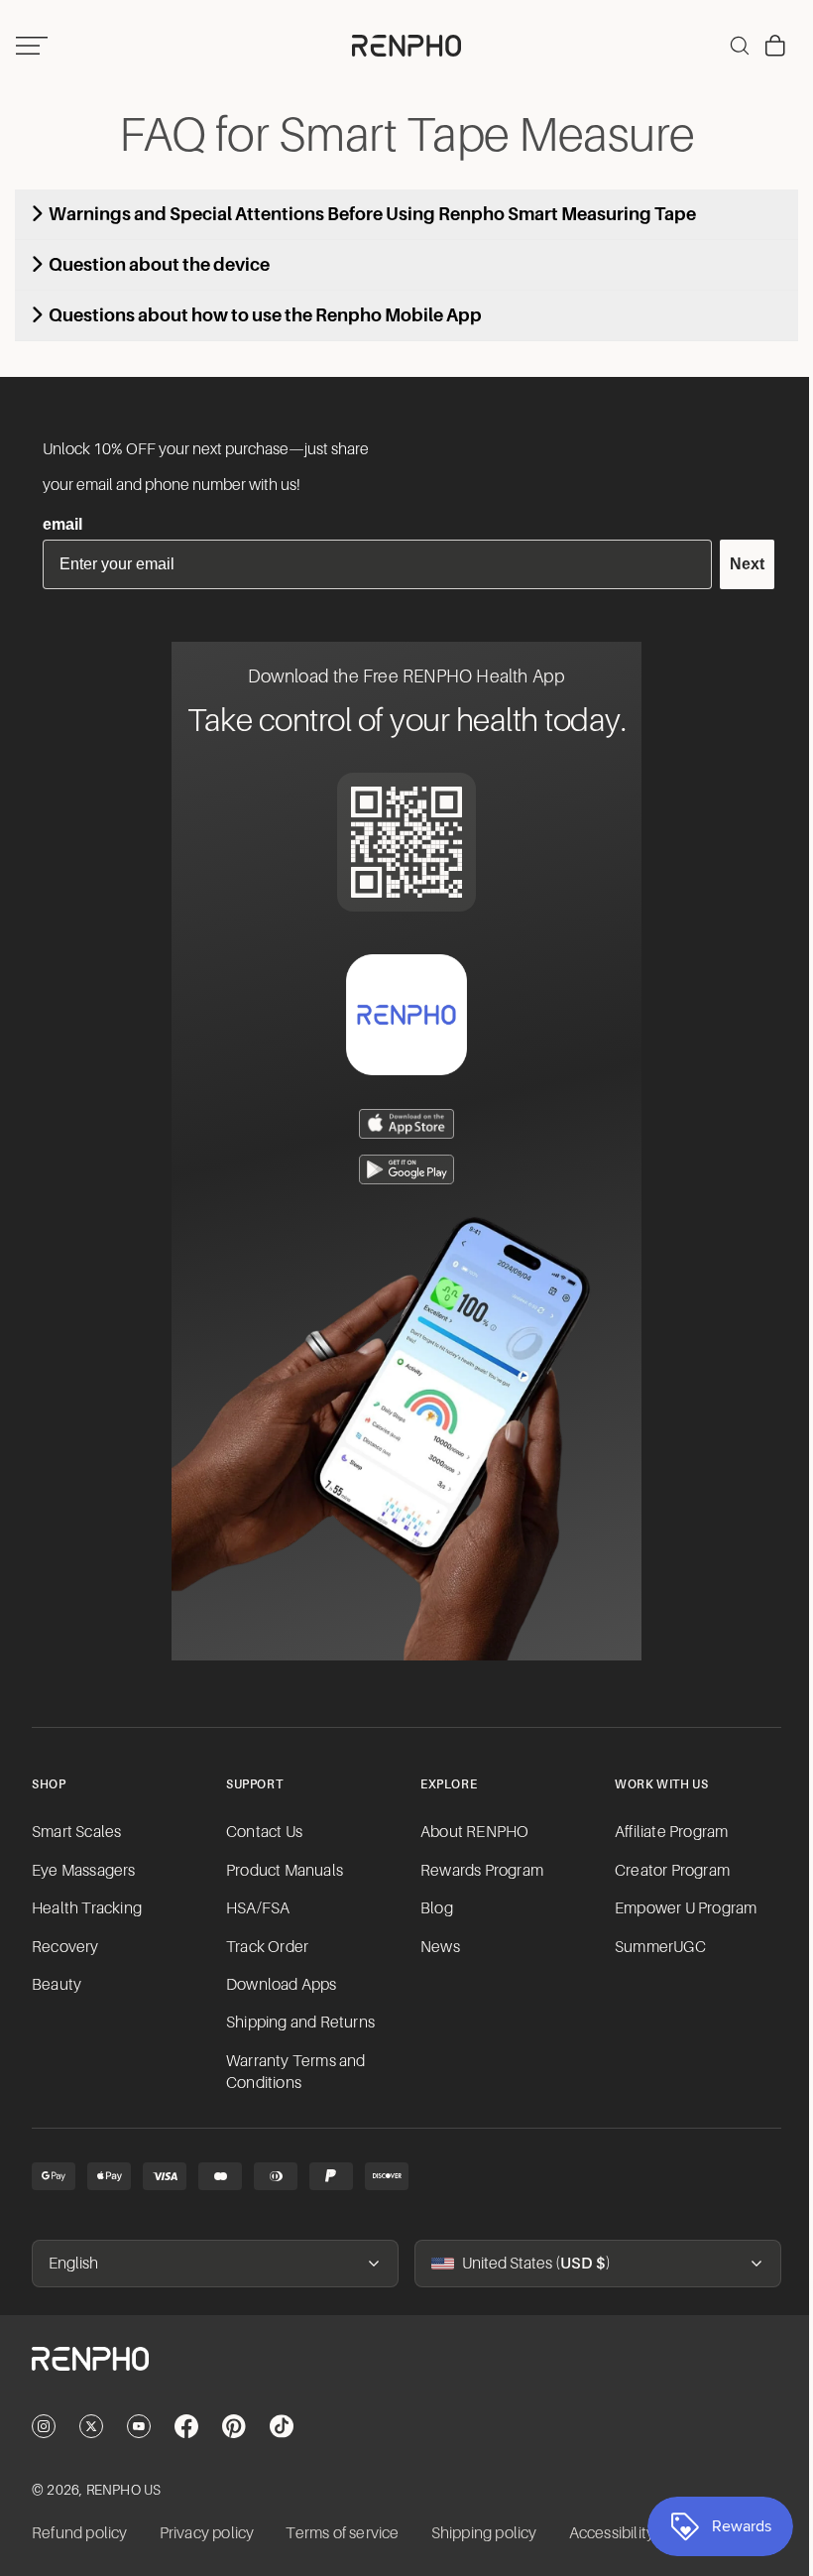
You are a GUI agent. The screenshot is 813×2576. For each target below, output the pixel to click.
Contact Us (262, 1832)
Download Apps (280, 1985)
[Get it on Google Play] (402, 1169)
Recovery (65, 1947)
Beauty (57, 1985)
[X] (91, 2426)
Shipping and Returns (298, 2023)
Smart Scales (76, 1832)
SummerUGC (653, 1947)
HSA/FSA (256, 1908)
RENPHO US (124, 2490)
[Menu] (32, 46)
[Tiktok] (282, 2426)
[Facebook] (186, 2426)
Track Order (265, 1947)
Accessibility (612, 2533)
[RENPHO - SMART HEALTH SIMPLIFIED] (402, 2375)
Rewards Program (477, 1871)
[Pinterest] (234, 2426)
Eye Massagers (84, 1871)
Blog (432, 1908)
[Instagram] (44, 2426)
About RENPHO (469, 1832)
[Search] (730, 46)
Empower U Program (679, 1908)
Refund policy (80, 2533)
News (435, 1947)
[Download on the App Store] (402, 1124)
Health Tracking (87, 1908)
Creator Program (665, 1871)
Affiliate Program (664, 1832)
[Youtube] (139, 2426)
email (62, 524)
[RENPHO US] (402, 46)
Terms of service (342, 2533)
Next (737, 564)
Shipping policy (484, 2533)
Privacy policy (207, 2533)
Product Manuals (283, 1871)
